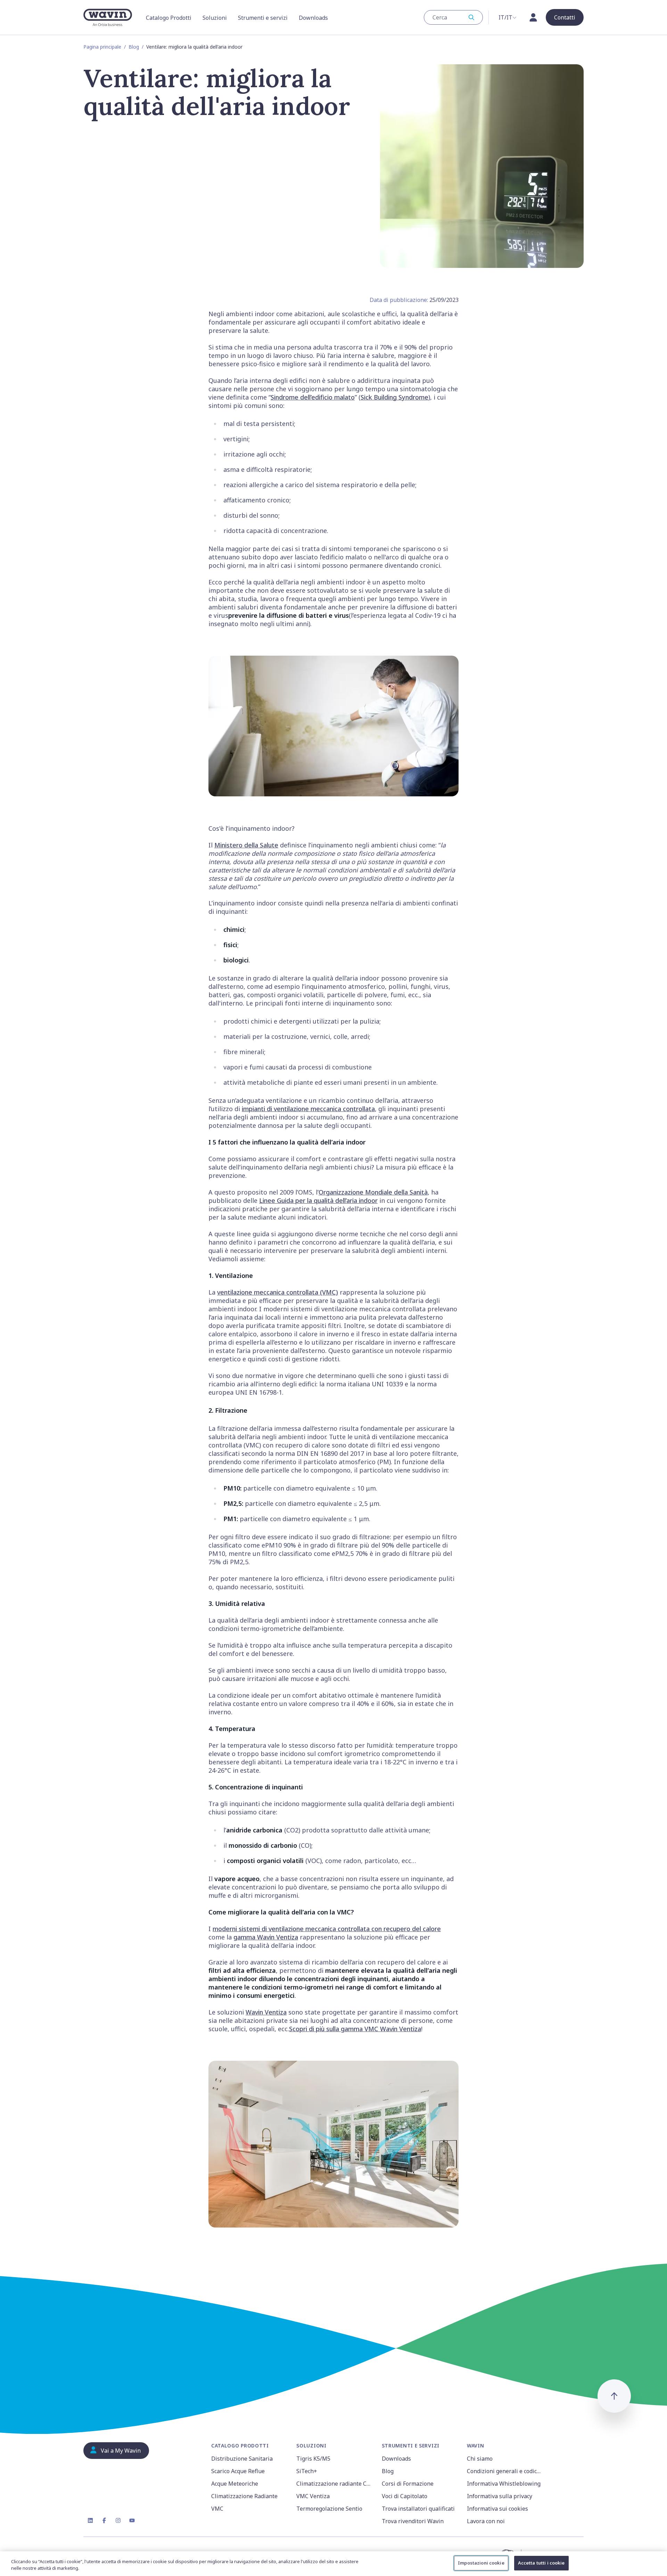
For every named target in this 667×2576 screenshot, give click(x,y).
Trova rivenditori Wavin (413, 2521)
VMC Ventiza (313, 2496)
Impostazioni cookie (481, 2563)
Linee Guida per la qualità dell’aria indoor (318, 1200)
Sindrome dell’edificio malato (313, 397)
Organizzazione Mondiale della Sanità (373, 1192)
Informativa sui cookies (497, 2509)
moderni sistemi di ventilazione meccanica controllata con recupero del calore (327, 1929)
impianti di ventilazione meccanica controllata (308, 1109)
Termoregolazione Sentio (329, 2509)
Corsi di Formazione (408, 2484)
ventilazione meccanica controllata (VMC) (278, 1292)
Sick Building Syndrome (394, 397)
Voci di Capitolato (405, 2496)
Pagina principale (102, 47)
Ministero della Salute (246, 845)
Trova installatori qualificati (418, 2509)
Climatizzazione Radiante (244, 2496)
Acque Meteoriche (235, 2484)
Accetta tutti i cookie (541, 2563)
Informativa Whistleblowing (504, 2484)
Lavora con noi (486, 2521)
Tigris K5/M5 (313, 2459)
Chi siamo (480, 2459)
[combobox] (453, 17)
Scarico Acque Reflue (238, 2471)
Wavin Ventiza (266, 2012)
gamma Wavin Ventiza (266, 1937)
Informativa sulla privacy (500, 2496)
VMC (217, 2509)
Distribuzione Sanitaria (242, 2459)
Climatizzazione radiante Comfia (335, 2484)
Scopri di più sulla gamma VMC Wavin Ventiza (355, 2029)
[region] (333, 2564)
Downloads (396, 2459)
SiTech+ (307, 2471)
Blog (134, 47)
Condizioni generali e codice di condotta (505, 2471)
